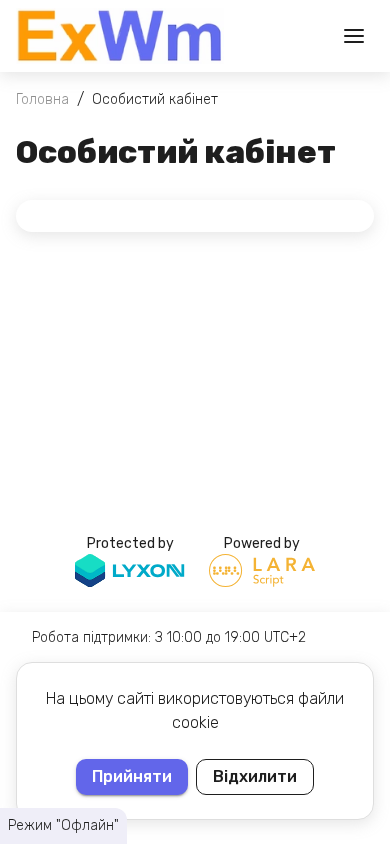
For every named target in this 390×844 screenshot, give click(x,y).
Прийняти (132, 776)
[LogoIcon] (120, 36)
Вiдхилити (255, 776)
